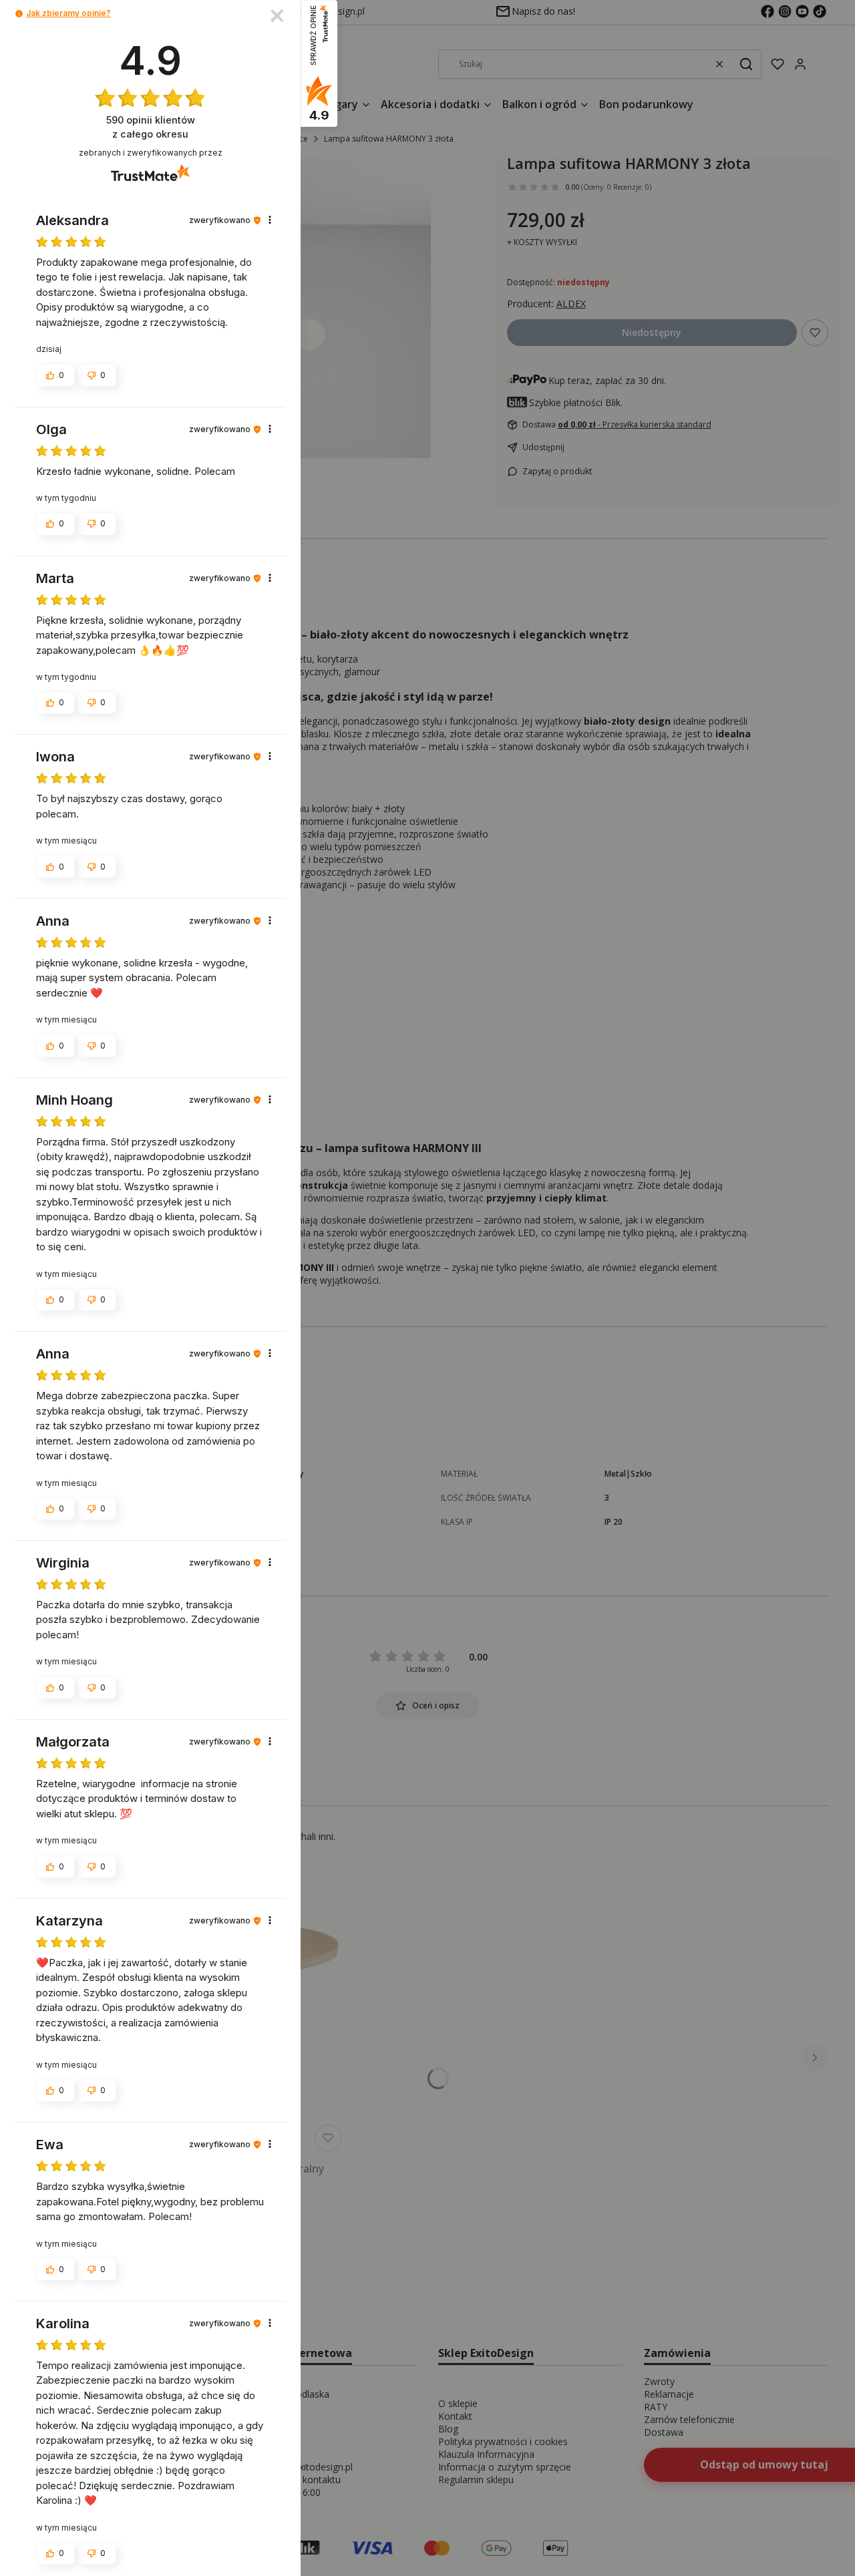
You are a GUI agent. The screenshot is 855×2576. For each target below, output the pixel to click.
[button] (19, 14)
